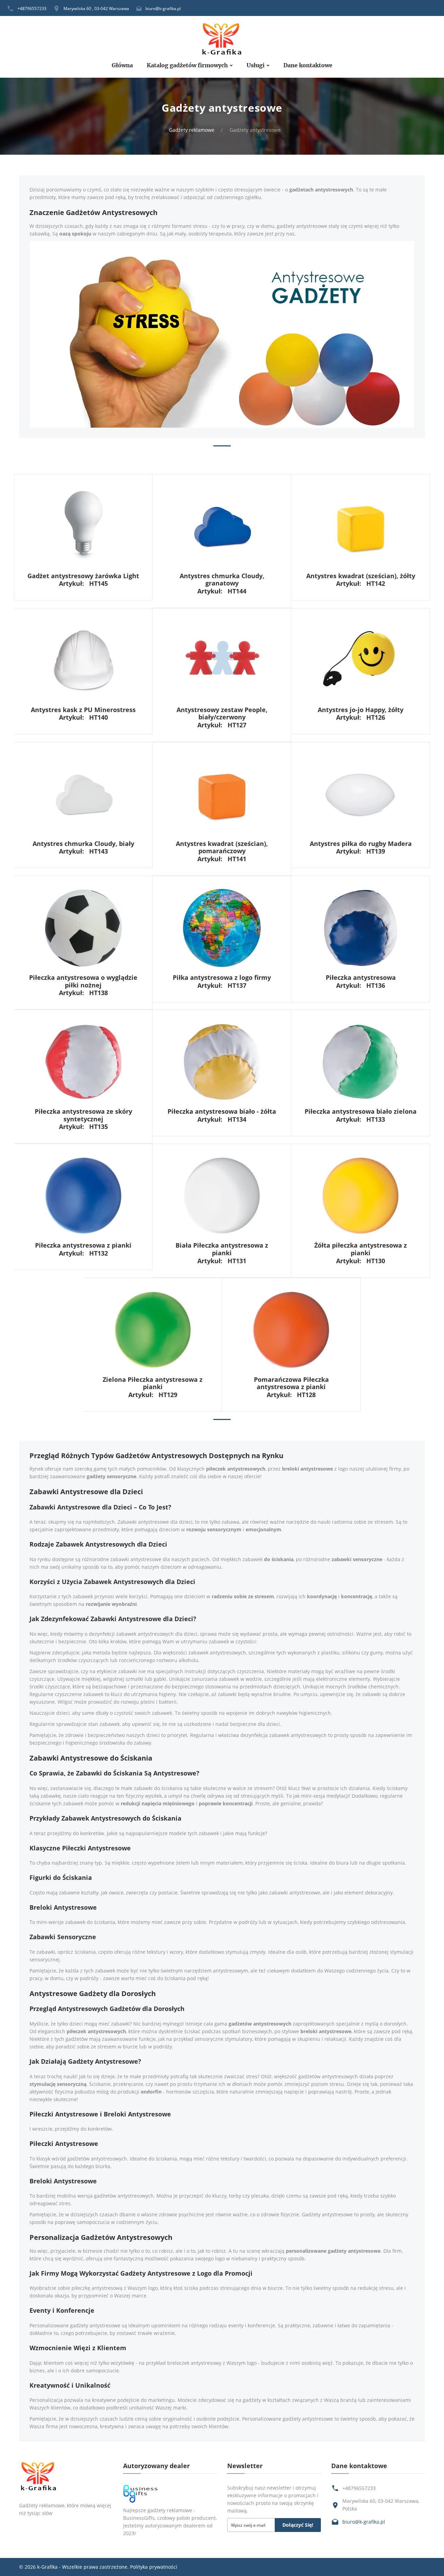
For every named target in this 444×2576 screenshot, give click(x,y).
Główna (122, 65)
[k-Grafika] (222, 39)
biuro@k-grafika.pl (163, 8)
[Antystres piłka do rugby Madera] (361, 793)
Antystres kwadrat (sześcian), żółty (361, 576)
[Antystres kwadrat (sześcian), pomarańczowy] (222, 793)
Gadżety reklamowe (192, 130)
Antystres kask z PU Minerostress (83, 710)
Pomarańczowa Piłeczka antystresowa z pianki (291, 1383)
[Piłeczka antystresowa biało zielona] (361, 1061)
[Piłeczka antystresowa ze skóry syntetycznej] (83, 1061)
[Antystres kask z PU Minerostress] (83, 660)
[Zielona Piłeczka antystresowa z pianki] (153, 1329)
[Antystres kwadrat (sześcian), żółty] (361, 526)
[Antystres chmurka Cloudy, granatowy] (222, 526)
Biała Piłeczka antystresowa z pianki (222, 1249)
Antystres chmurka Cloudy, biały (83, 844)
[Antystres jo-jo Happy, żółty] (361, 660)
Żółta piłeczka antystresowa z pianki (361, 1249)
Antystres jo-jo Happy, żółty (361, 710)
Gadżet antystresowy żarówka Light (83, 576)
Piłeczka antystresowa (361, 977)
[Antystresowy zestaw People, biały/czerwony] (222, 660)
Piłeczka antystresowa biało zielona (361, 1111)
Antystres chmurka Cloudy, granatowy (222, 580)
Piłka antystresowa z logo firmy (222, 977)
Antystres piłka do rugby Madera (361, 844)
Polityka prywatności (154, 2567)
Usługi (256, 65)
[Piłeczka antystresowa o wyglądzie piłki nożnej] (83, 927)
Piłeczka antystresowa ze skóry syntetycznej (83, 1115)
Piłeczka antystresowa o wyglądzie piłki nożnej (83, 981)
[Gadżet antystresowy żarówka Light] (83, 526)
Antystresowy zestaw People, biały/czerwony (222, 713)
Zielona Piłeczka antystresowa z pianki (153, 1383)
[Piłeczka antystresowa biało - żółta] (222, 1061)
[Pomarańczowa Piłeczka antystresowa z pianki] (291, 1329)
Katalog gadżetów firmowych (187, 65)
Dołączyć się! (298, 2525)
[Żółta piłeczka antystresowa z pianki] (361, 1195)
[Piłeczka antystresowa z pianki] (83, 1195)
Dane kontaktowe (308, 65)
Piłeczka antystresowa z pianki (83, 1245)
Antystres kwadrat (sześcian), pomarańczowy (222, 847)
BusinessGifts (139, 2518)
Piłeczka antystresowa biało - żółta (222, 1111)
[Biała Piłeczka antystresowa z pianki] (222, 1195)
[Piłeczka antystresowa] (361, 927)
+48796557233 (32, 8)
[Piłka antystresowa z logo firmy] (222, 927)
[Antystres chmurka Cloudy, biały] (83, 793)
